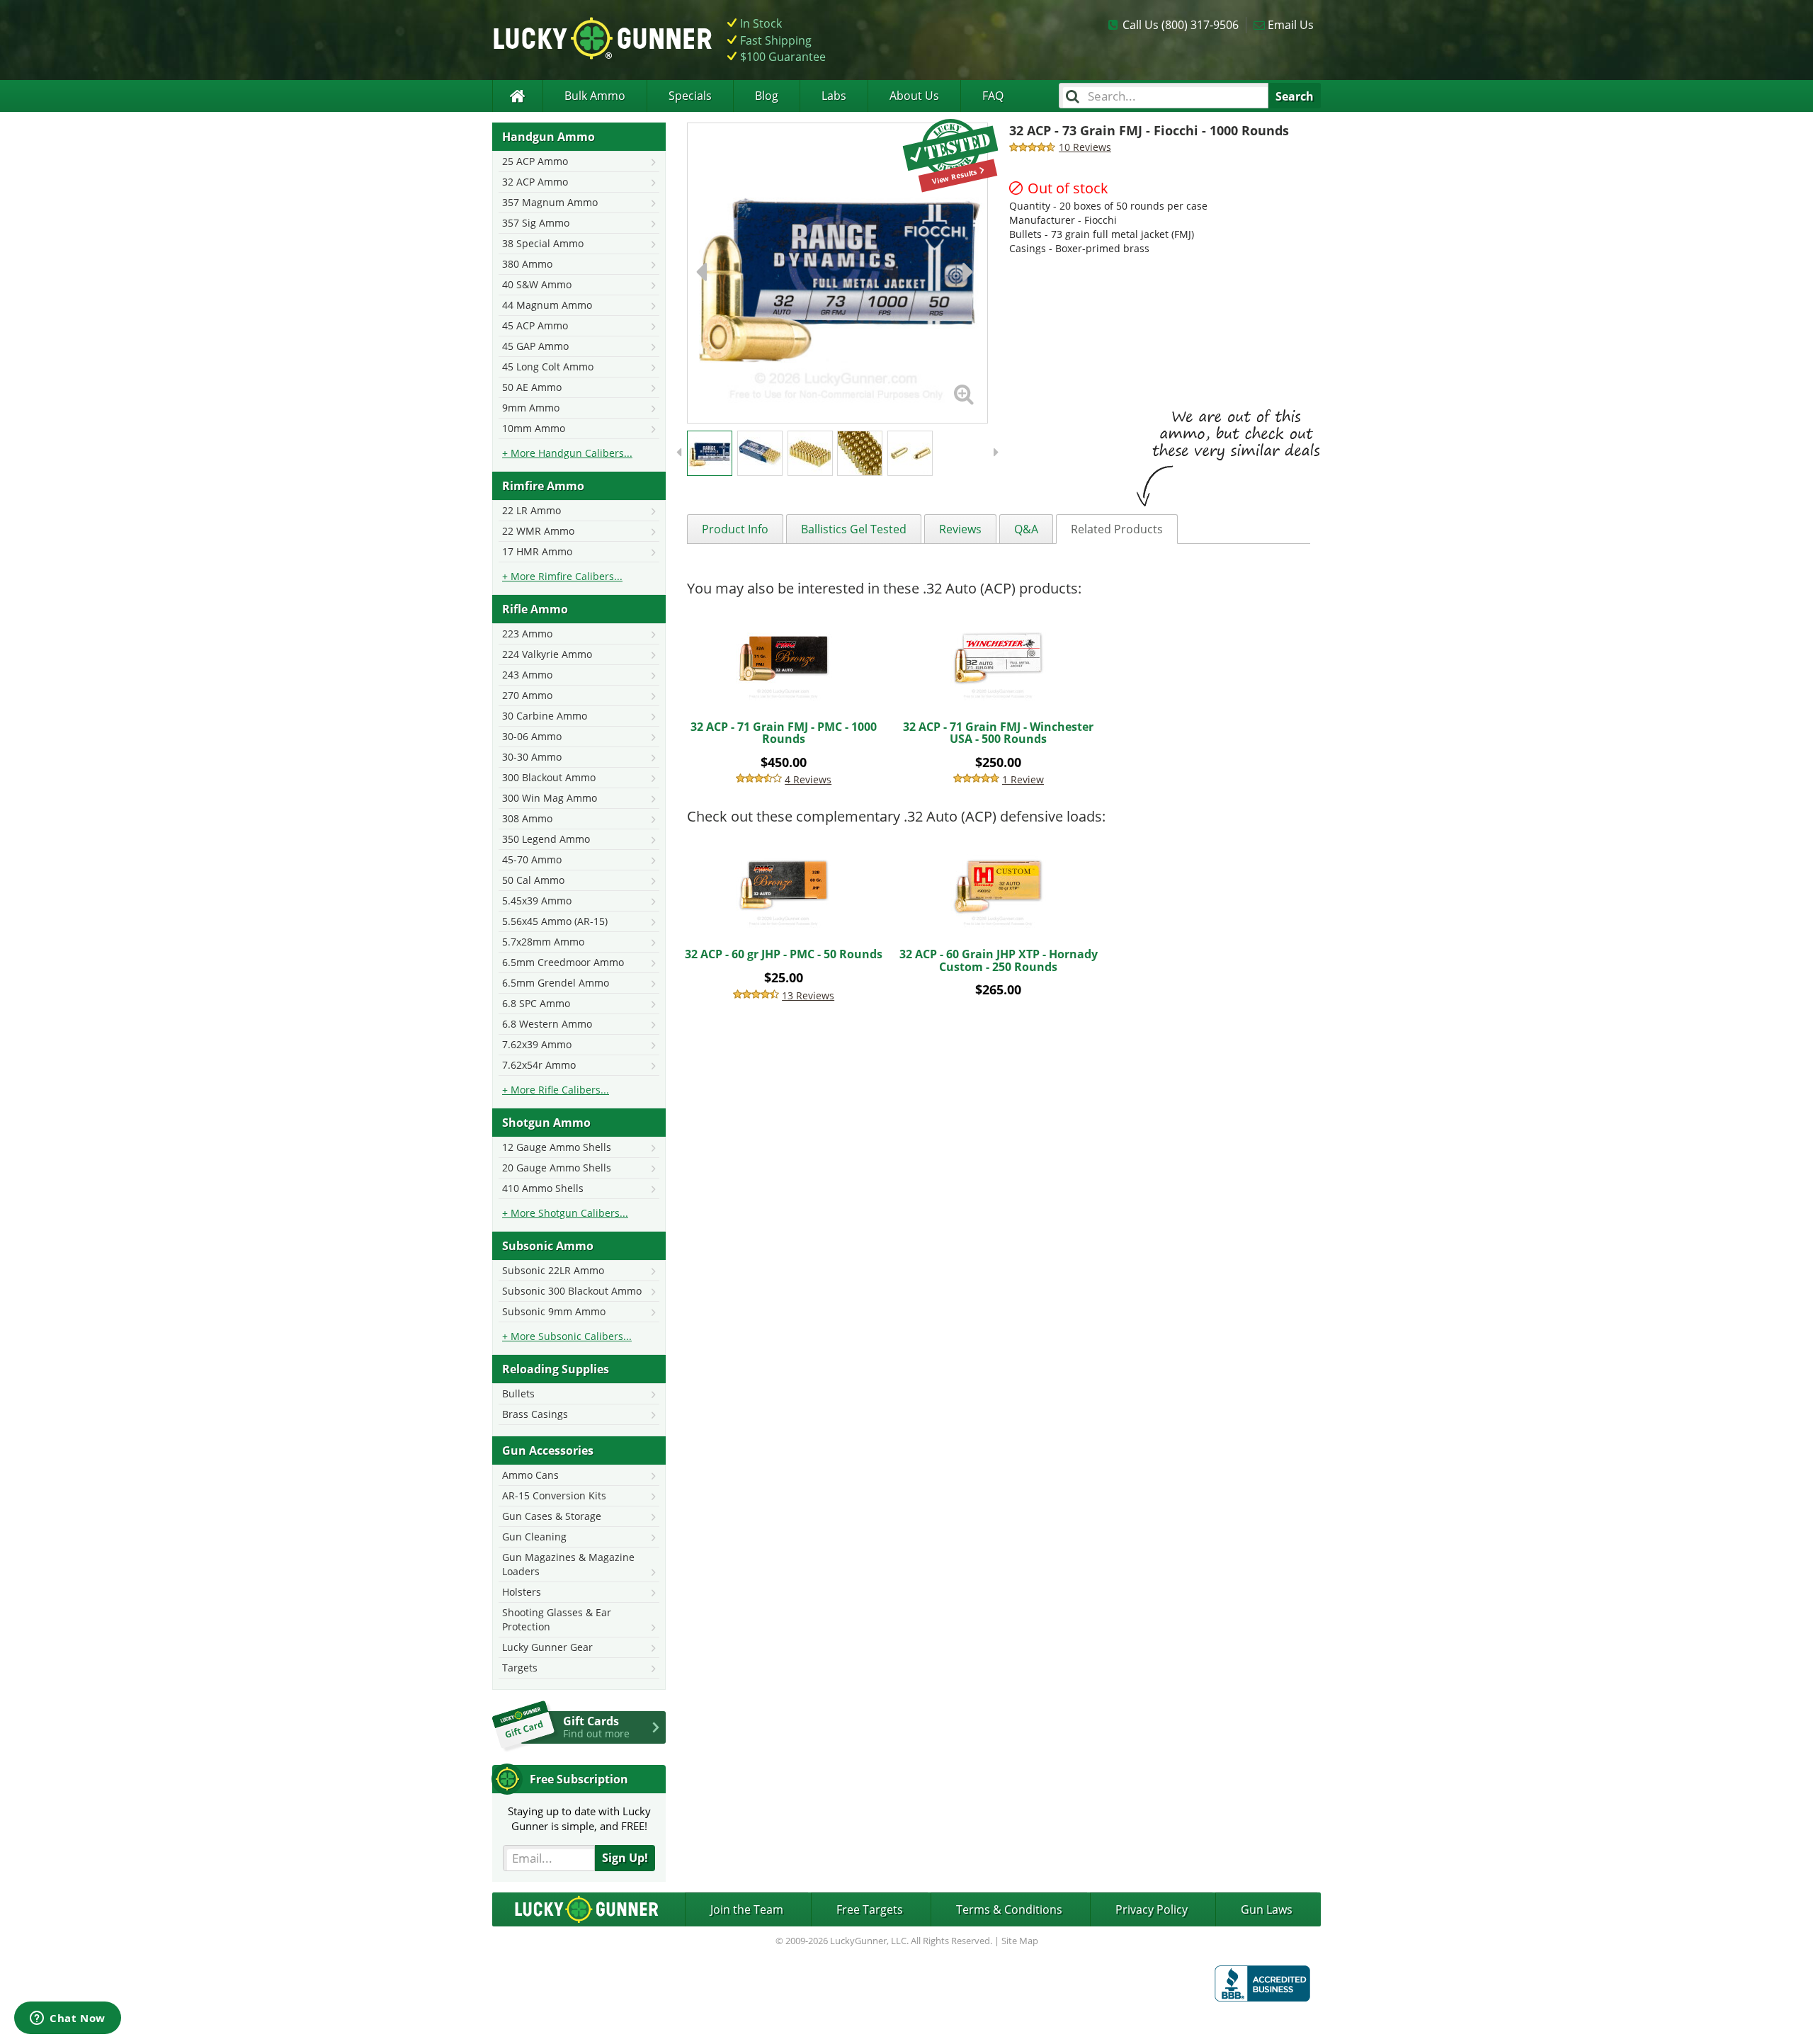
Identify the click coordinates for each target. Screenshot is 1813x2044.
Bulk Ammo (595, 96)
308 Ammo (527, 818)
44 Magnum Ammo (547, 305)
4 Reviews (808, 779)
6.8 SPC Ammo (536, 1003)
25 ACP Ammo (535, 161)
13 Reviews (808, 995)
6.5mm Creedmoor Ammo (563, 962)
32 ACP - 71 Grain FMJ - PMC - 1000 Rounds (784, 733)
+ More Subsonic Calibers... (567, 1336)
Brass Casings (535, 1414)
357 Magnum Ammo (550, 202)
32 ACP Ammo (535, 182)
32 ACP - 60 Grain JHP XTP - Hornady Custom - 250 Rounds (999, 960)
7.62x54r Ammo (539, 1065)
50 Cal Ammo (533, 880)
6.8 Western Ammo (547, 1024)
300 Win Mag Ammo (550, 798)
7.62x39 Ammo (537, 1044)
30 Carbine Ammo (545, 716)
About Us (914, 96)
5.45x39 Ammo (537, 901)
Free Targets (870, 1909)
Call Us (1181, 25)
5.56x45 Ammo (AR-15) (555, 921)
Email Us (1291, 25)
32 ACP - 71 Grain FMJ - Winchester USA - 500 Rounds (998, 733)
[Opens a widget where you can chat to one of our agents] (68, 2019)
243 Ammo (527, 675)
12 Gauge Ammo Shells (557, 1147)
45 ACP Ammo (535, 325)
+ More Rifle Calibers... (556, 1090)
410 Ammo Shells (543, 1188)
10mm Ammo (534, 428)
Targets (520, 1668)
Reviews (960, 529)
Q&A (1026, 529)
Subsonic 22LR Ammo (553, 1270)
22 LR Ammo (532, 510)
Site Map (1020, 1941)
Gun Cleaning (534, 1537)
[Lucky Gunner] (517, 96)
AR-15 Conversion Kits (554, 1495)
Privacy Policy (1152, 1909)
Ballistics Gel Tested (854, 529)
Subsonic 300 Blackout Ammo (572, 1291)
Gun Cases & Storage (552, 1516)
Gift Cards (596, 1727)
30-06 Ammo (532, 736)
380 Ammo (527, 264)
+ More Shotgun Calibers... (565, 1213)
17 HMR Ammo (537, 551)
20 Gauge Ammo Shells (557, 1168)
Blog (767, 96)
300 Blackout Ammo (549, 777)
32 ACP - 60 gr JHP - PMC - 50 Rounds (784, 954)
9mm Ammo (531, 408)
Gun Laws (1267, 1909)
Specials (690, 96)
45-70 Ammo (532, 859)
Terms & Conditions (1009, 1909)
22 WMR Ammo (538, 531)
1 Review (1023, 779)
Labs (834, 96)
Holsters (522, 1592)
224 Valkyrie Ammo (547, 654)
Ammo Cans (530, 1475)
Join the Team (747, 1909)
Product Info (735, 529)
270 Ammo (527, 695)
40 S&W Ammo (537, 284)
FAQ (993, 96)
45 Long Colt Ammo (548, 367)
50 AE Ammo (532, 387)
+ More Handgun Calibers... (567, 453)
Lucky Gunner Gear (547, 1647)
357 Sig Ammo (536, 223)
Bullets (518, 1393)
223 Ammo (527, 634)
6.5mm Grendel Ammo (556, 983)
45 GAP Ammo (535, 346)
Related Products (1117, 529)
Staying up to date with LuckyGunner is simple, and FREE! (579, 1818)
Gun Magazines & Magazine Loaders (568, 1564)
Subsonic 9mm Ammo (554, 1311)
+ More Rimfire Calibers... (562, 576)
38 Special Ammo (543, 243)
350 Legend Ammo (546, 839)
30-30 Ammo (532, 757)
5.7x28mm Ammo (543, 942)
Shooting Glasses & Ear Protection (557, 1619)
